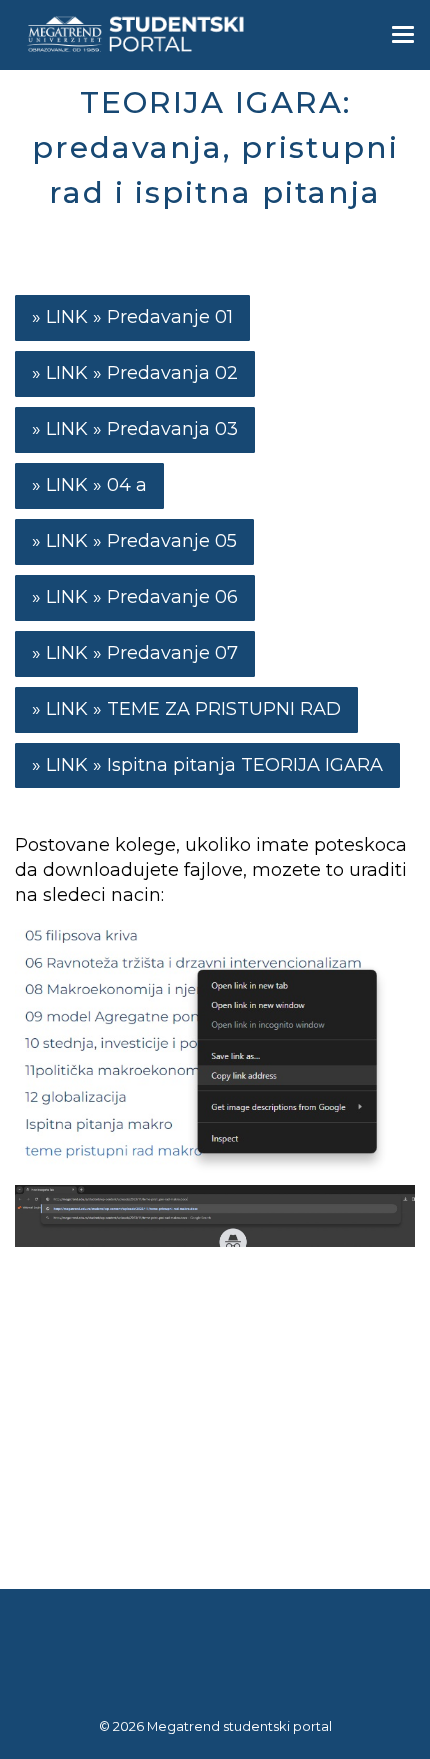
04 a (127, 485)
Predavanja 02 (172, 373)
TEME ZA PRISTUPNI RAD (224, 709)
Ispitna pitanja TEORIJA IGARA (245, 765)
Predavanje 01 (170, 317)
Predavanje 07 (172, 653)
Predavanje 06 (172, 597)
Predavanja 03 (172, 429)
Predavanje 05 (172, 541)
